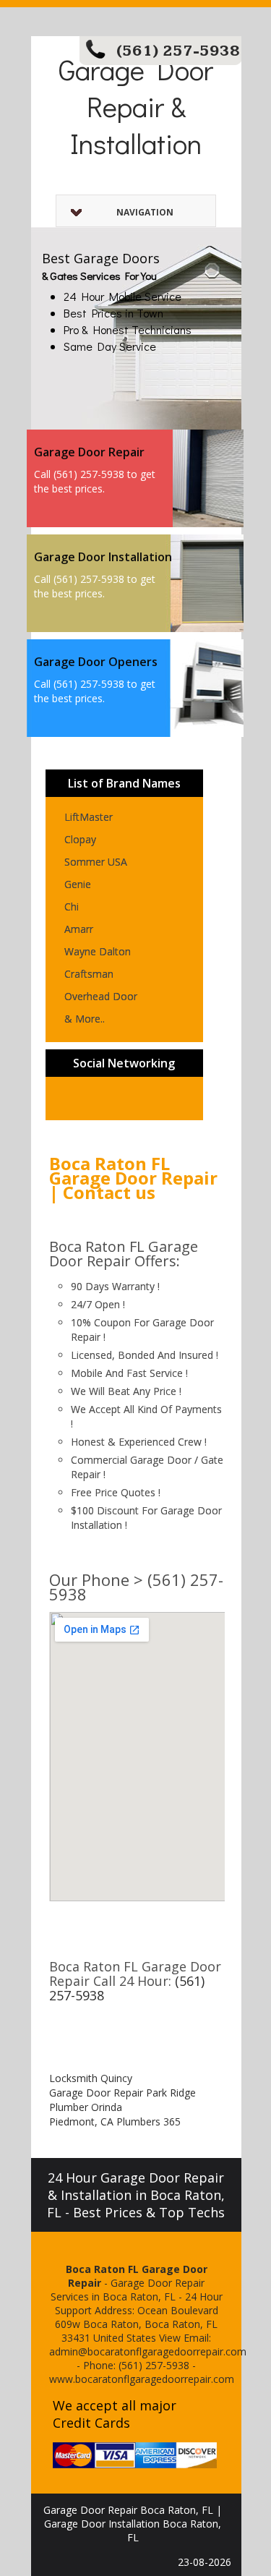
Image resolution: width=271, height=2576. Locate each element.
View (170, 2338)
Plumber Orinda (86, 2107)
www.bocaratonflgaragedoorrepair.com (142, 2379)
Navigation (145, 212)
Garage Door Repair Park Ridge (122, 2093)
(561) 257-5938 (178, 51)
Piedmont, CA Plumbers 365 (115, 2121)
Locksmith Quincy (91, 2078)
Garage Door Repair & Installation (136, 106)
